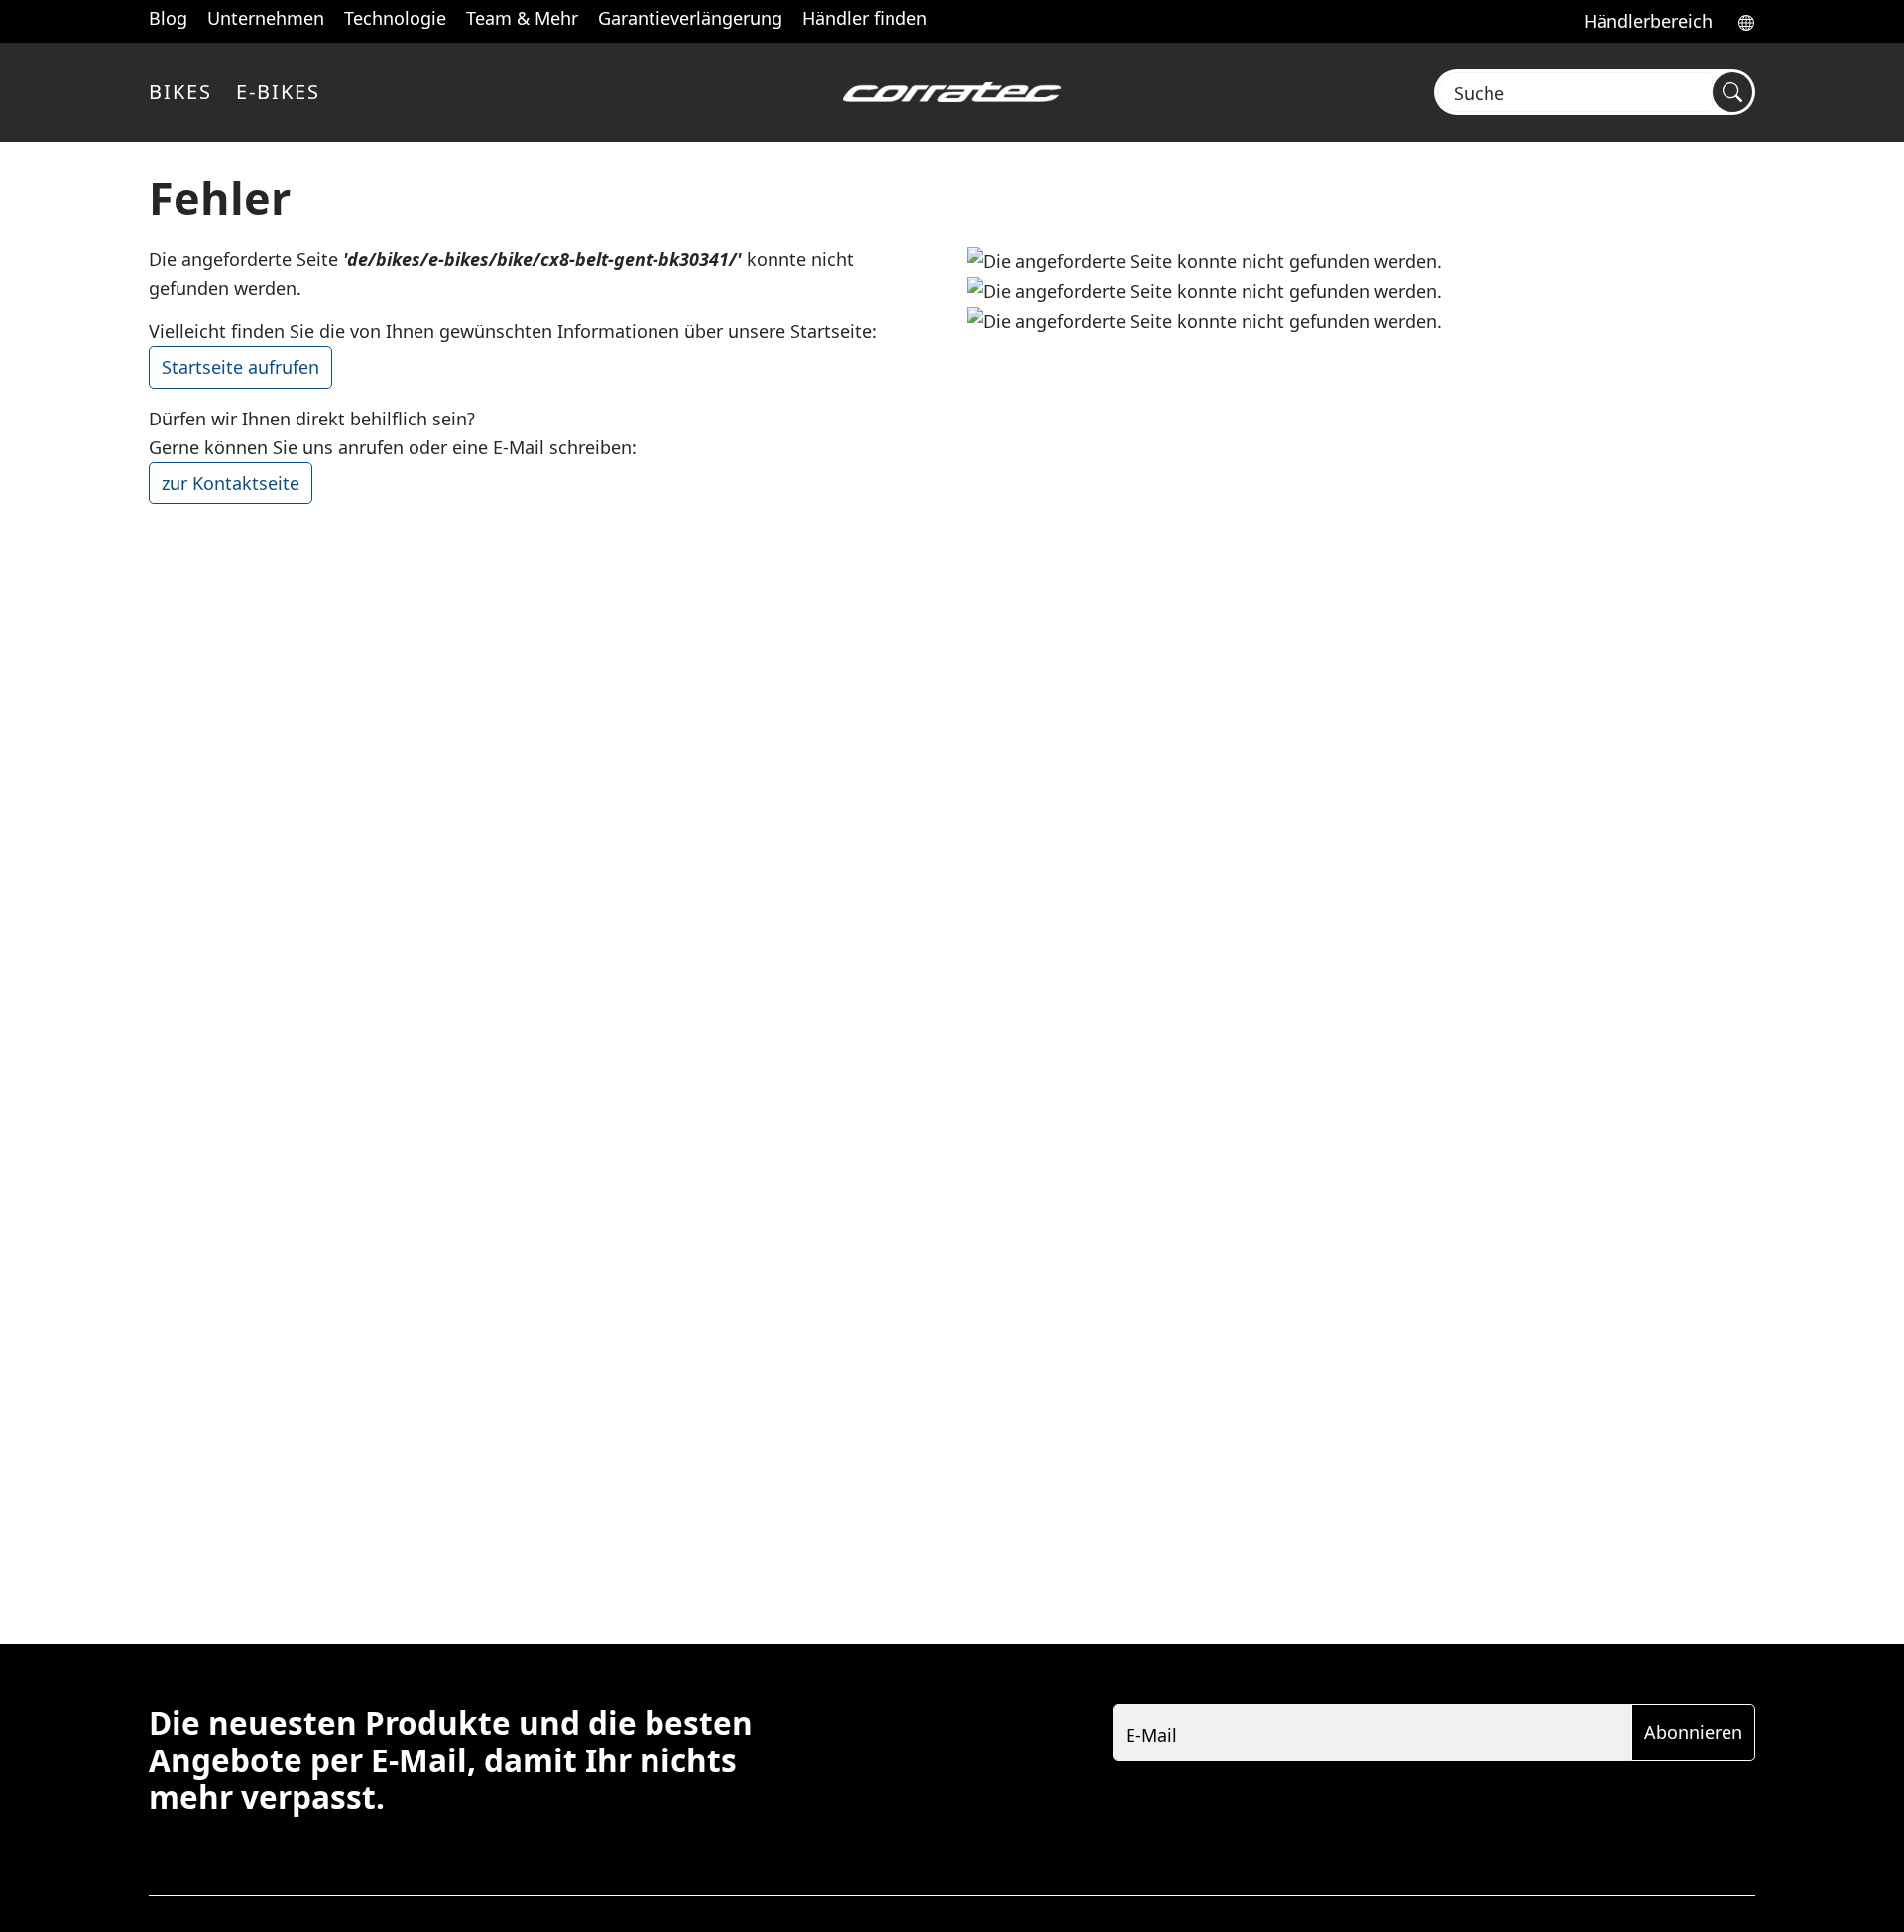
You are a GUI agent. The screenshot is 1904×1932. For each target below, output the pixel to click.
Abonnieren (1693, 1732)
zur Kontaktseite (231, 483)
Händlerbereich (1648, 21)
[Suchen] (1732, 92)
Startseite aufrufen (240, 367)
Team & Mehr (522, 18)
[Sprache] (1740, 21)
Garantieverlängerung (690, 18)
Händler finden (865, 18)
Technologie (395, 18)
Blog (168, 18)
